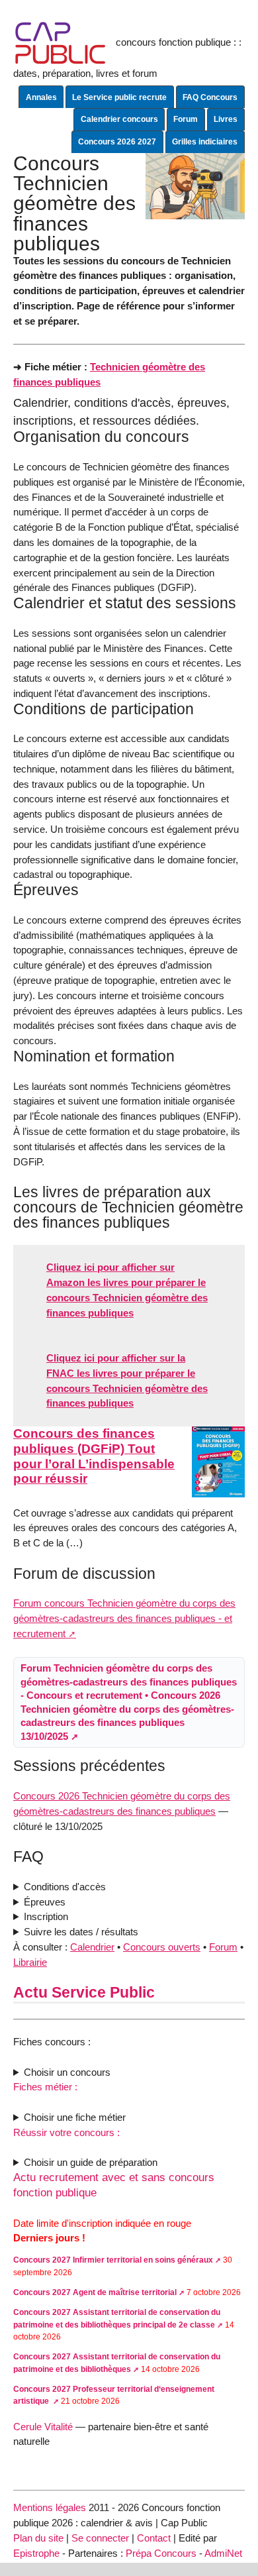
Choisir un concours (67, 2072)
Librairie (30, 1962)
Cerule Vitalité (43, 2427)
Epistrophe (36, 2553)
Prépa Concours (161, 2553)
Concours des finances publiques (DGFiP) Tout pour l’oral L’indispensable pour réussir (94, 1456)
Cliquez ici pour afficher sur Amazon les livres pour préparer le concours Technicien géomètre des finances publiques (127, 1290)
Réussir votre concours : (66, 2132)
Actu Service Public (84, 1992)
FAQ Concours (210, 97)
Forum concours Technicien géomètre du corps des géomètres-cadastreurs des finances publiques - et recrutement (124, 1618)
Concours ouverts (162, 1947)
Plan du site (38, 2538)
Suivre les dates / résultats (81, 1932)
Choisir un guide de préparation (91, 2162)
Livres (226, 119)
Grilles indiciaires (205, 142)
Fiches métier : (45, 2087)
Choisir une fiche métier (75, 2117)
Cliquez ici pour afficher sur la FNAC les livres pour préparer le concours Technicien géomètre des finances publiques (127, 1380)
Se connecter (100, 2538)
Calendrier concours (119, 119)
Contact (154, 2538)
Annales (41, 97)
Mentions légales (50, 2507)
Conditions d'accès (65, 1887)
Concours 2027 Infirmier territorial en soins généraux (113, 2260)
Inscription (46, 1916)
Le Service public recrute (119, 97)
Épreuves (45, 1902)
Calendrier (92, 1947)
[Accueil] (61, 42)
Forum (186, 119)
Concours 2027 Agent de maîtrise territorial (95, 2292)
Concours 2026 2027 (117, 142)
